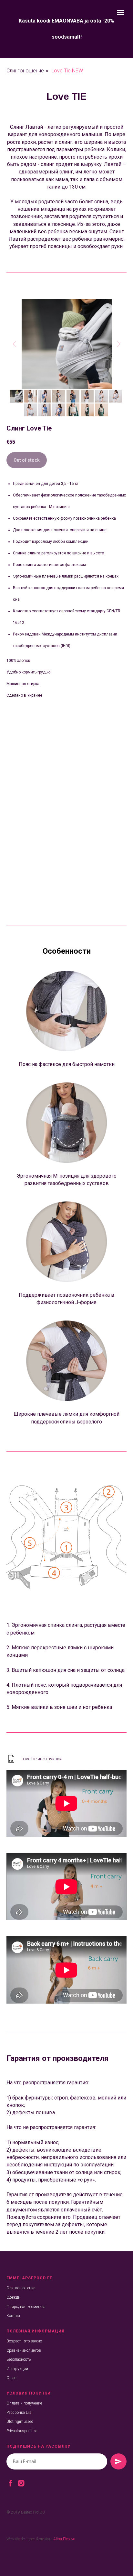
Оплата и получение (24, 2403)
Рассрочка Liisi (20, 2413)
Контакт (13, 2316)
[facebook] (10, 2483)
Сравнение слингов (24, 2350)
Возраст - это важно (24, 2341)
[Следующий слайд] (118, 344)
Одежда (13, 2297)
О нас (11, 2378)
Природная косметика (26, 2307)
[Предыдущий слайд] (15, 344)
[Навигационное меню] (120, 13)
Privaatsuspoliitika (22, 2431)
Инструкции (17, 2369)
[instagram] (21, 2483)
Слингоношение (25, 71)
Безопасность (19, 2359)
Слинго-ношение (21, 2288)
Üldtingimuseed (20, 2422)
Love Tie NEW (67, 71)
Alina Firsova (64, 2539)
